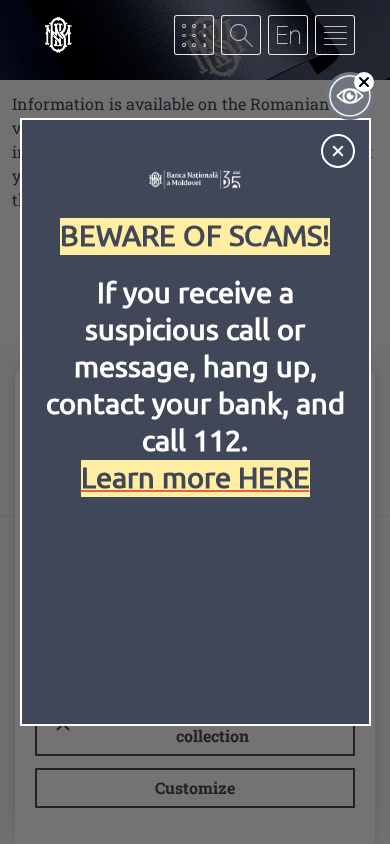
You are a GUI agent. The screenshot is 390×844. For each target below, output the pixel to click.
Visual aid (350, 96)
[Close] (338, 151)
